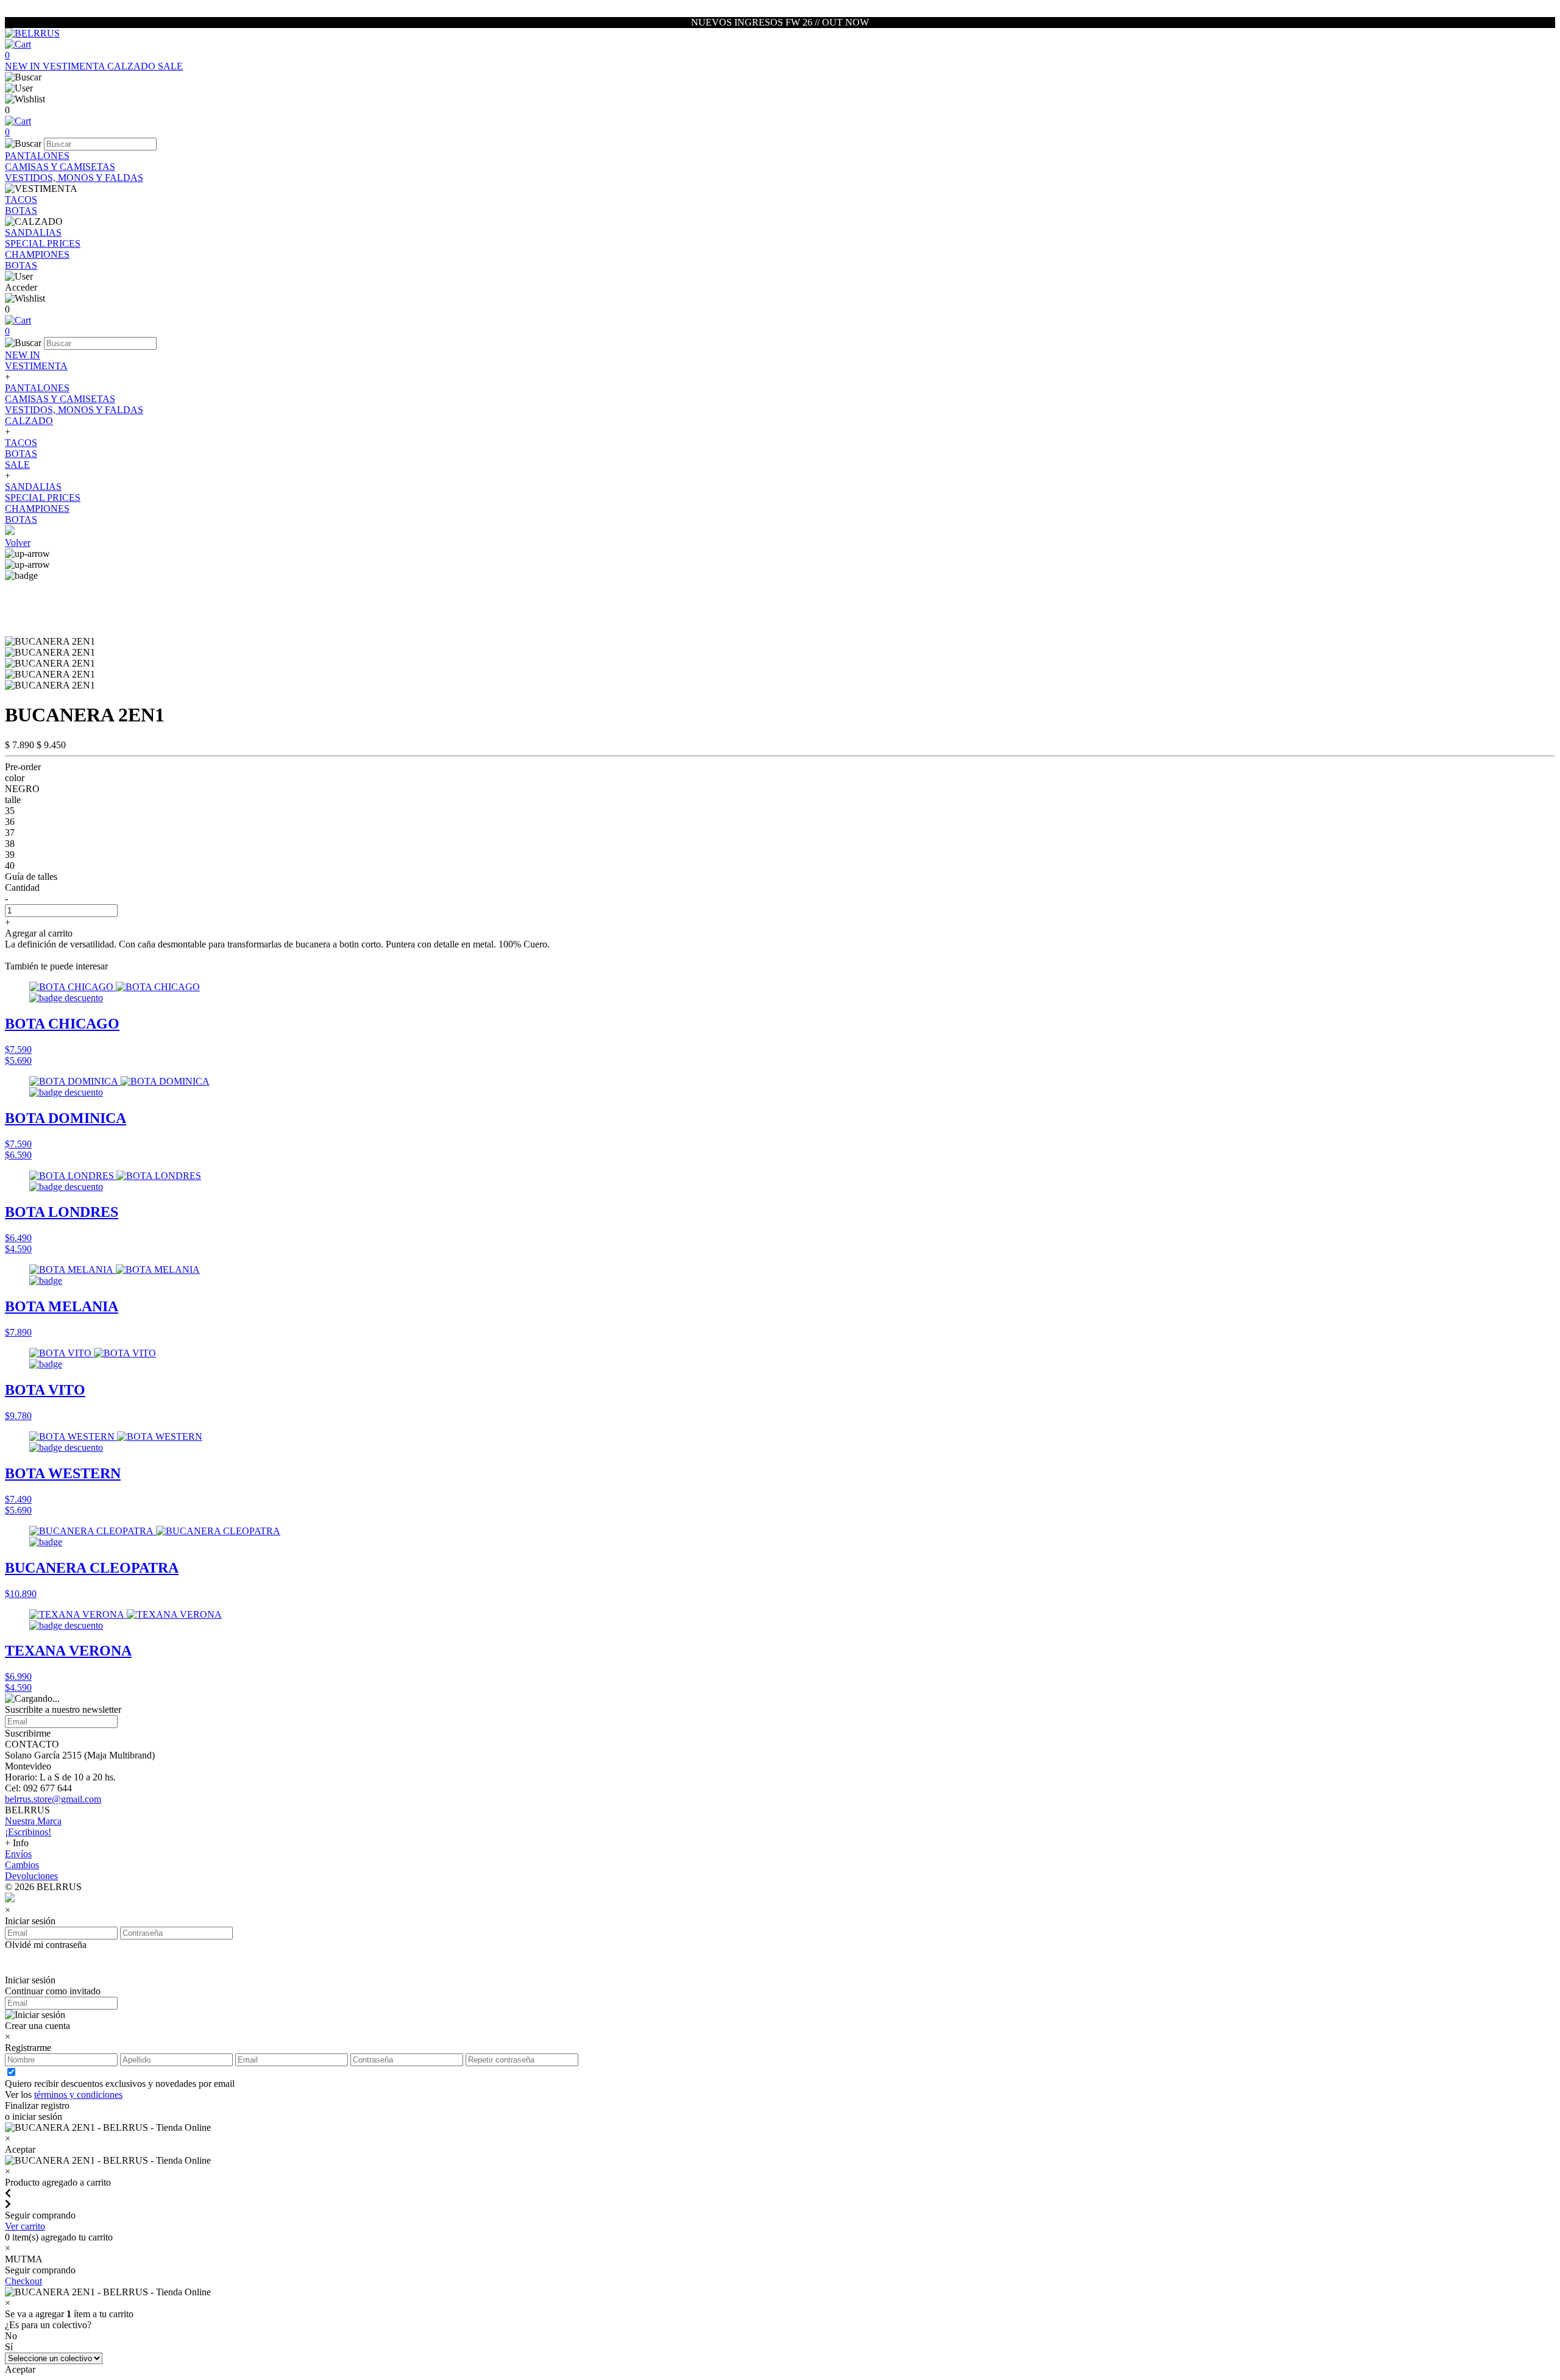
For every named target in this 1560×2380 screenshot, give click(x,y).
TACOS (21, 200)
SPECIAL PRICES (43, 243)
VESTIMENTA (75, 66)
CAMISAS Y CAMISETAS (60, 167)
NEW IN (24, 66)
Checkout (23, 2281)
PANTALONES (37, 156)
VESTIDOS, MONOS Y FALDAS (74, 178)
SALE (170, 66)
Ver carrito (25, 2226)
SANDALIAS (33, 232)
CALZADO (133, 66)
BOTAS (21, 211)
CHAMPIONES (37, 254)
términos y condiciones (78, 2095)
